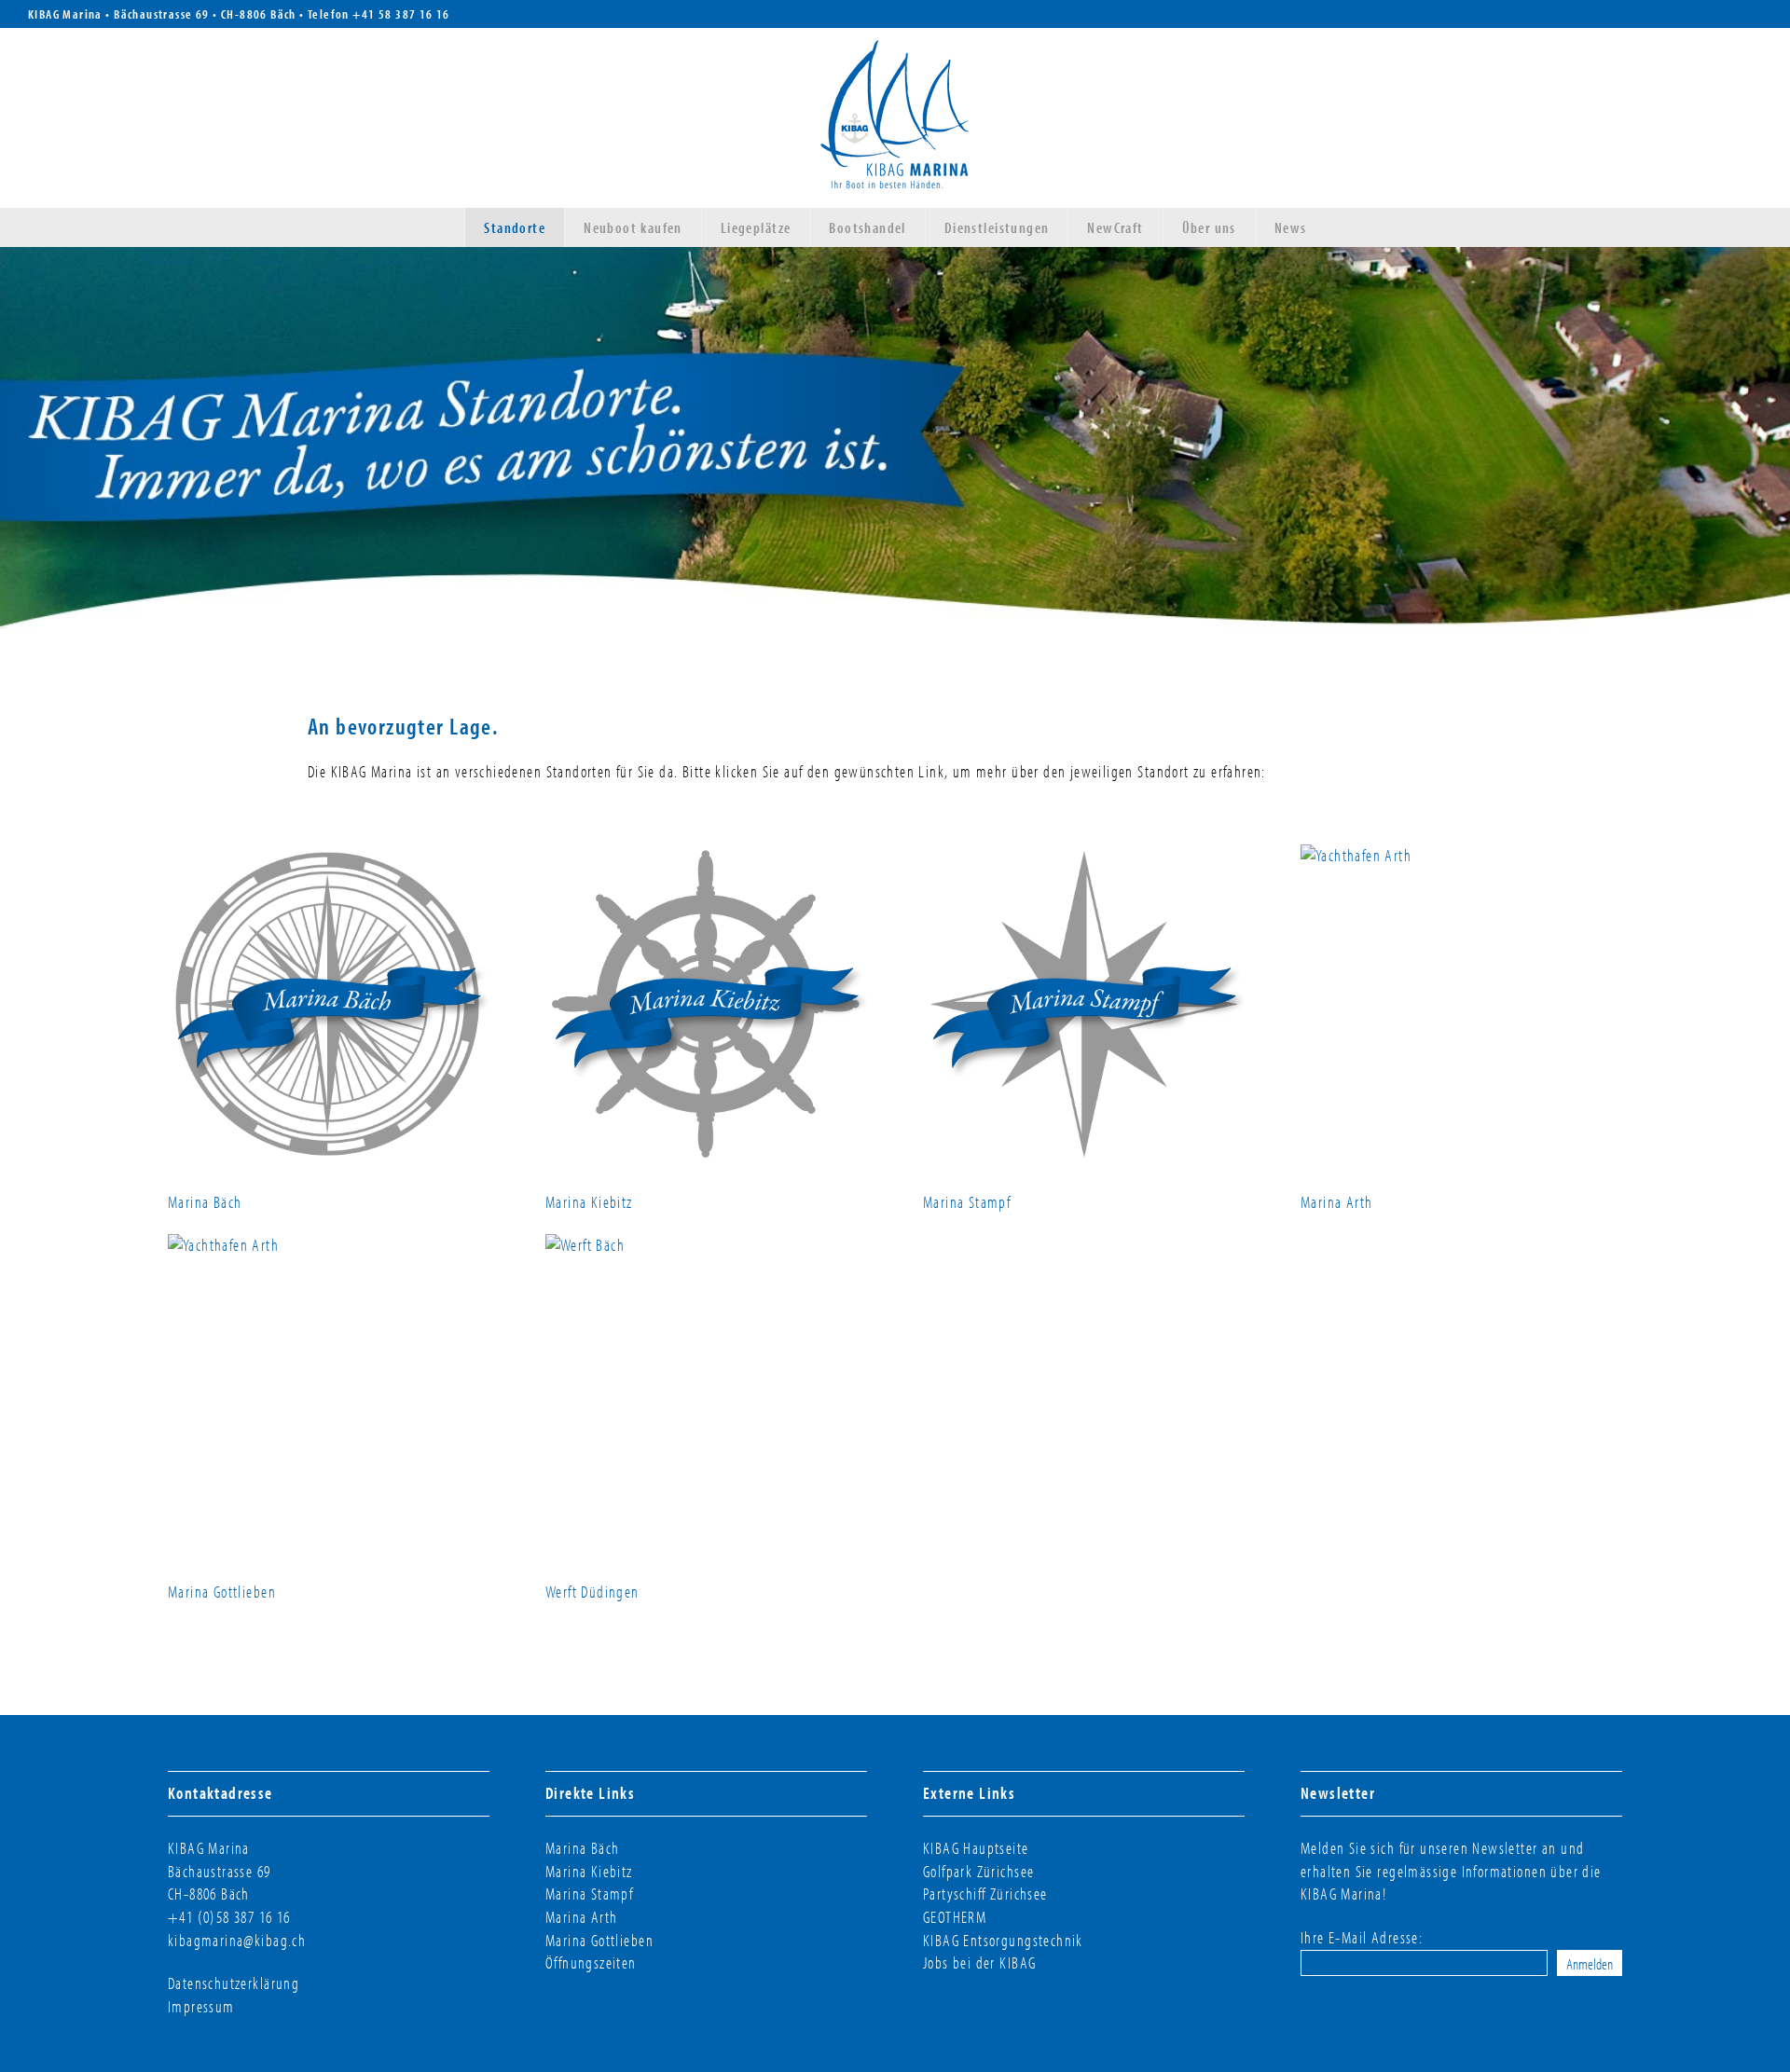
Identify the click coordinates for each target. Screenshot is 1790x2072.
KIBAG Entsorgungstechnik (1003, 1940)
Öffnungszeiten (591, 1962)
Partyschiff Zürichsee (985, 1894)
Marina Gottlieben (222, 1592)
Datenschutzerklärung (234, 1983)
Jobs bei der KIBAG (979, 1962)
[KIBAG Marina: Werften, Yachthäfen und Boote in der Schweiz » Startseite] (895, 118)
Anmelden (1590, 1963)
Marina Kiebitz (589, 1202)
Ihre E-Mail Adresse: (1362, 1937)
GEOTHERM (955, 1917)
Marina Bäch (205, 1202)
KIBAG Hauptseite (976, 1848)
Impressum (201, 2006)
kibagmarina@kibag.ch (237, 1940)
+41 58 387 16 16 (401, 14)
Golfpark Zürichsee (978, 1871)
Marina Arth (1337, 1202)
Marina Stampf (967, 1202)
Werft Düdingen (592, 1592)
